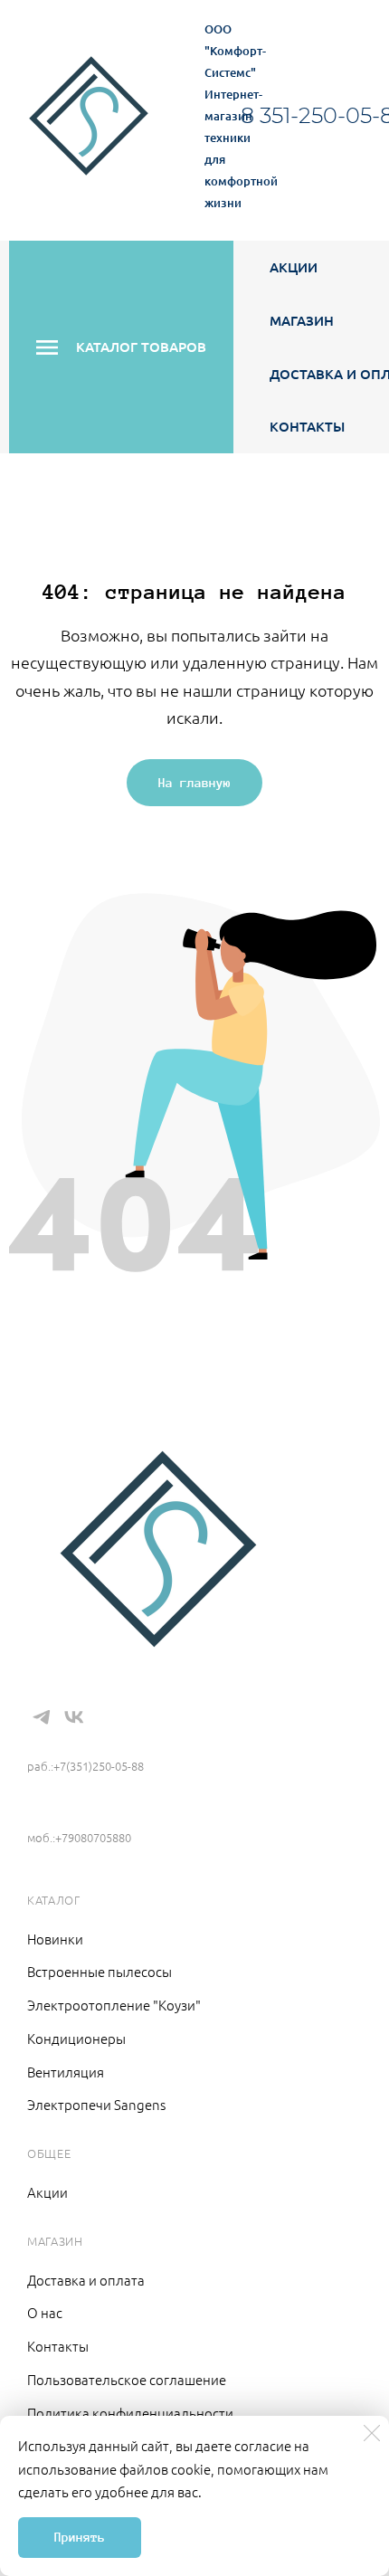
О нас (45, 2312)
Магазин (302, 320)
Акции (294, 267)
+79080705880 (76, 1811)
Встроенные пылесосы (100, 1971)
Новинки (55, 1939)
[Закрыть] (372, 2433)
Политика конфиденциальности (130, 2413)
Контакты (307, 426)
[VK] (73, 1717)
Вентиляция (66, 2072)
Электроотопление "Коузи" (114, 2005)
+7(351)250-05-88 (92, 1739)
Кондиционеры (76, 2038)
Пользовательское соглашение (127, 2379)
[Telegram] (42, 1717)
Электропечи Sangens (96, 2104)
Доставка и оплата (86, 2280)
